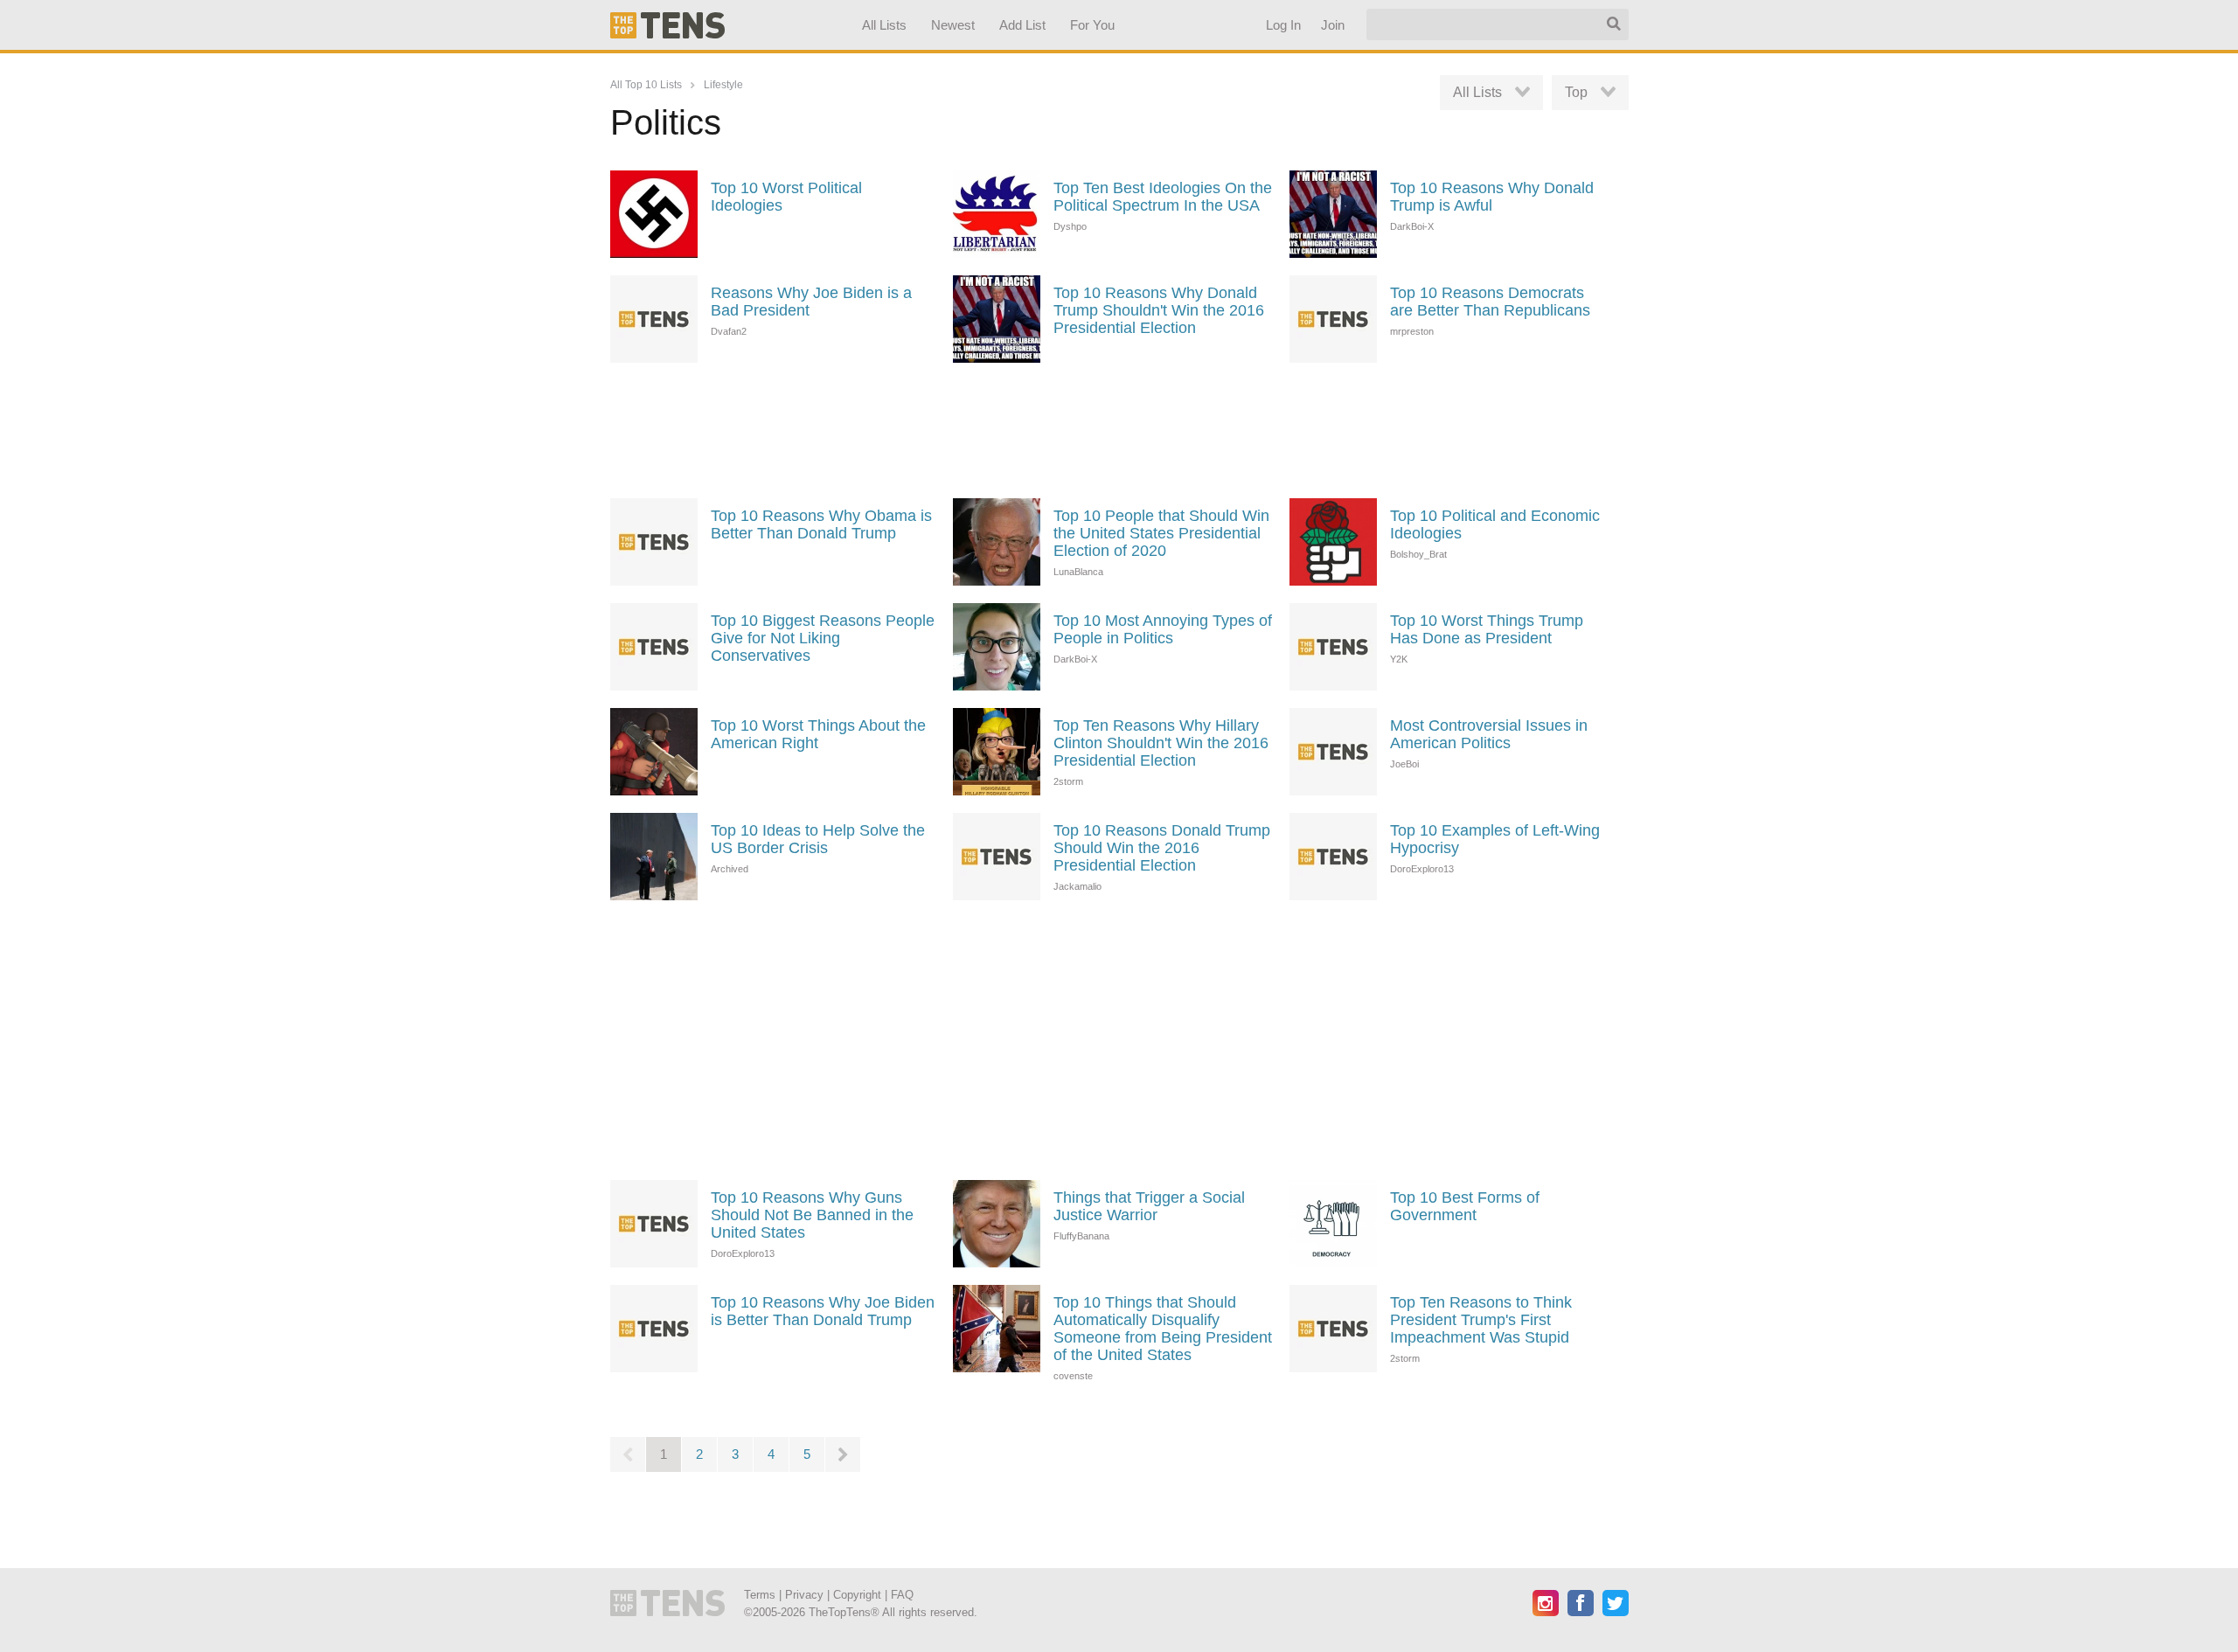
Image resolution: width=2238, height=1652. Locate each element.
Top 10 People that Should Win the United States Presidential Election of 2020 (1161, 533)
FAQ (902, 1595)
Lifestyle (723, 85)
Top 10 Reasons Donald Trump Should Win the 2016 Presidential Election (1162, 848)
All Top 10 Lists (646, 85)
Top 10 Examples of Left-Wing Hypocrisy (1495, 839)
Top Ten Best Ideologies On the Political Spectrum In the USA (1163, 197)
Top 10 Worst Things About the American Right (818, 734)
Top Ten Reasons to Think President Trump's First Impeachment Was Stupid (1481, 1320)
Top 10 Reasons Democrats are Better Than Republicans (1490, 302)
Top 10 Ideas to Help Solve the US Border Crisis (818, 839)
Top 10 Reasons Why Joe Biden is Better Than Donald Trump (823, 1311)
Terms (760, 1595)
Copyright (857, 1595)
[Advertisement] (1119, 428)
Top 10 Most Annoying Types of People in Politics (1163, 629)
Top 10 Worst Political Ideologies (786, 197)
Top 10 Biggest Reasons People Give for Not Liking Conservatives (823, 638)
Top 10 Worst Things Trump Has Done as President (1487, 629)
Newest (953, 25)
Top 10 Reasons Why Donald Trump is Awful (1492, 197)
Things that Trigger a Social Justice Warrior (1149, 1206)
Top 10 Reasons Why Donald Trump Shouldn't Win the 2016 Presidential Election (1159, 310)
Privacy (804, 1595)
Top (1576, 92)
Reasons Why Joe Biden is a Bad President (811, 302)
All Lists (883, 25)
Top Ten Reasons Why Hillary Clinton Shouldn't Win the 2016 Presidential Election (1161, 743)
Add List (1022, 25)
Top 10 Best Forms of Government (1465, 1206)
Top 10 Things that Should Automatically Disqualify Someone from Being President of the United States (1163, 1329)
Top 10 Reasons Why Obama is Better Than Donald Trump (821, 524)
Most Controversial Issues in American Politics (1489, 734)
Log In (1282, 25)
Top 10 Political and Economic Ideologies (1495, 524)
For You (1092, 25)
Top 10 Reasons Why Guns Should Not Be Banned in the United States (812, 1215)
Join (1332, 25)
